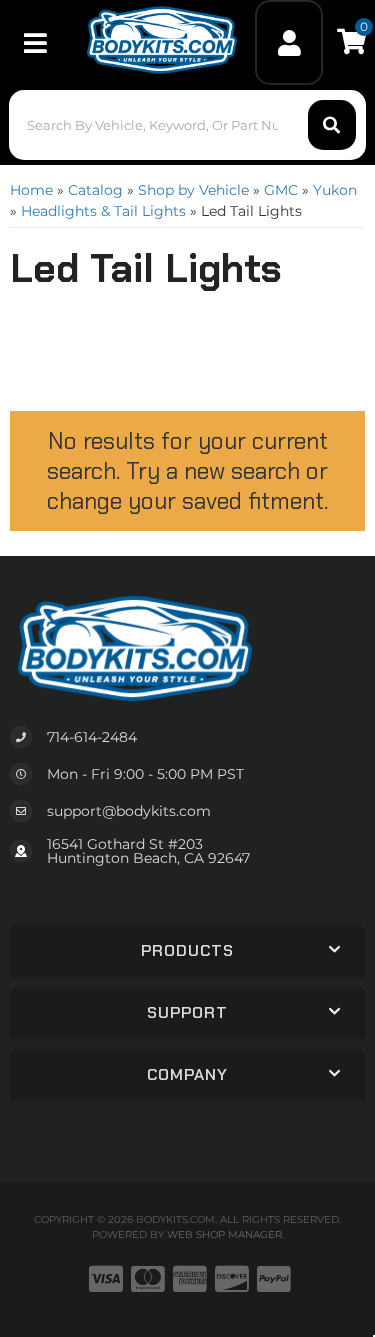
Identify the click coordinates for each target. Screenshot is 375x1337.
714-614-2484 (92, 737)
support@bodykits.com (129, 811)
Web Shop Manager (224, 1234)
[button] (187, 125)
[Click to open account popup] (289, 42)
